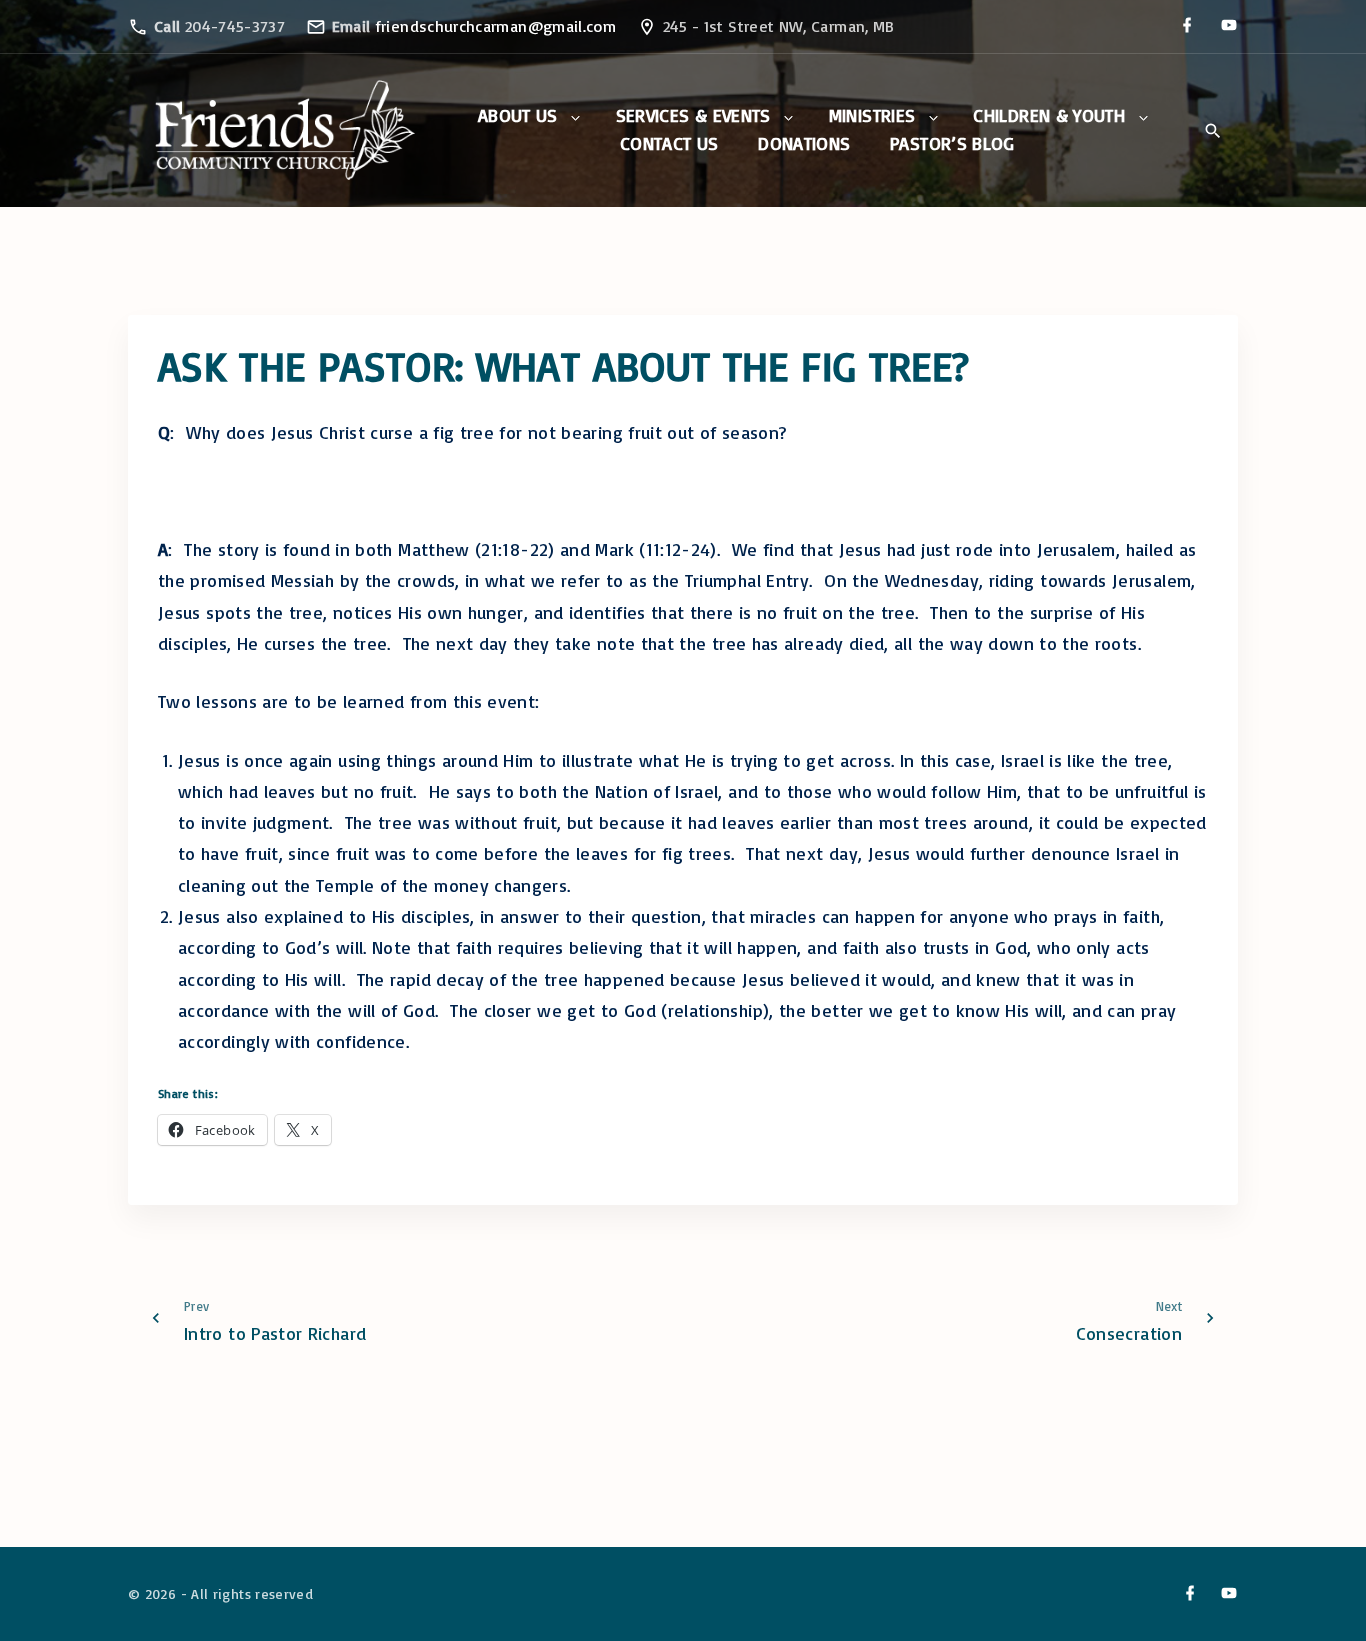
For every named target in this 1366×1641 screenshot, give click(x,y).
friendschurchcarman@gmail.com (495, 26)
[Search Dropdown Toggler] (1212, 131)
